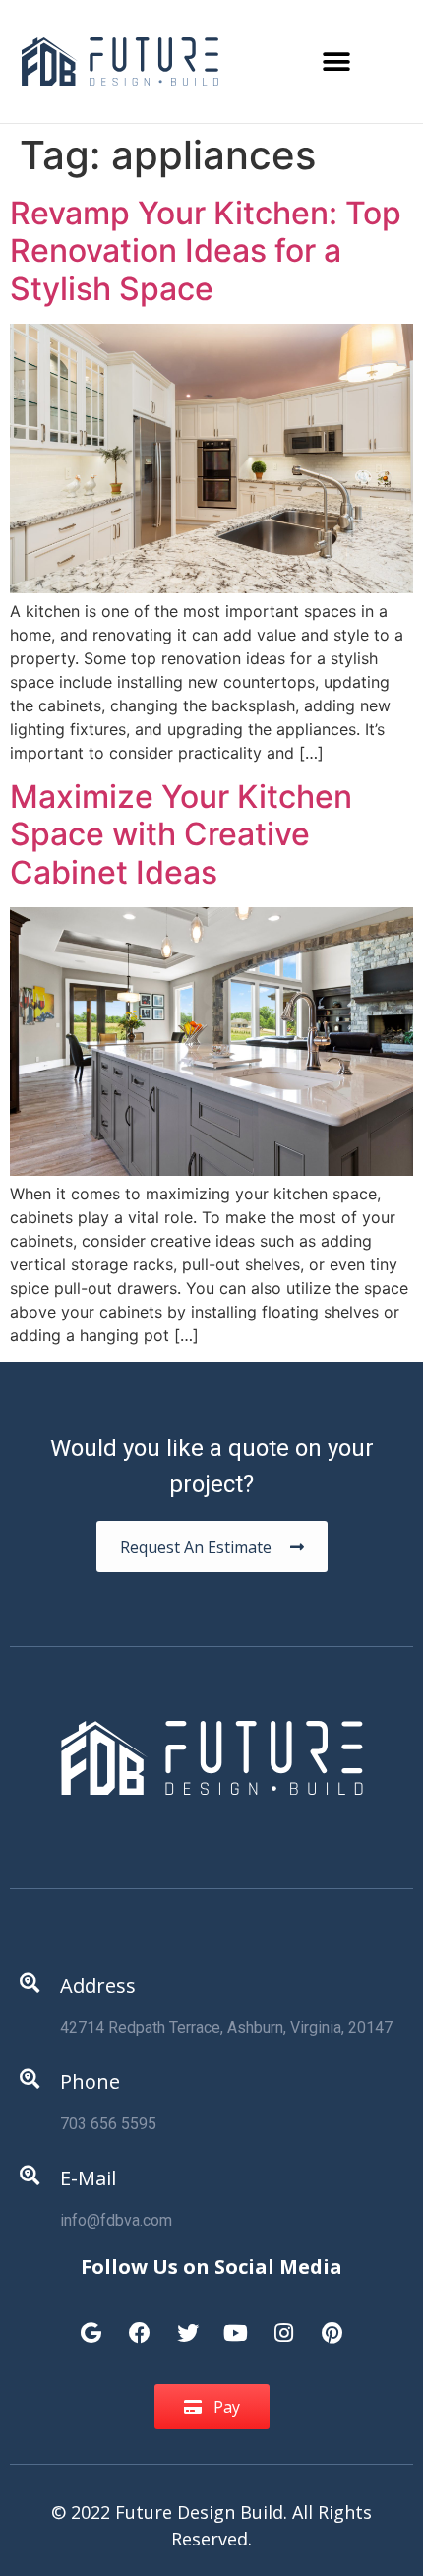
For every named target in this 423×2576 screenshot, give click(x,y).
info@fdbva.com (116, 2220)
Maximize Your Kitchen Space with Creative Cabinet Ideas (181, 834)
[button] (336, 61)
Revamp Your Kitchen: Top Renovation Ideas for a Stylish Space (206, 251)
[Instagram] (284, 2323)
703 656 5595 (108, 2124)
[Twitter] (188, 2323)
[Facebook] (140, 2323)
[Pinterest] (332, 2323)
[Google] (91, 2323)
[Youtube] (236, 2323)
